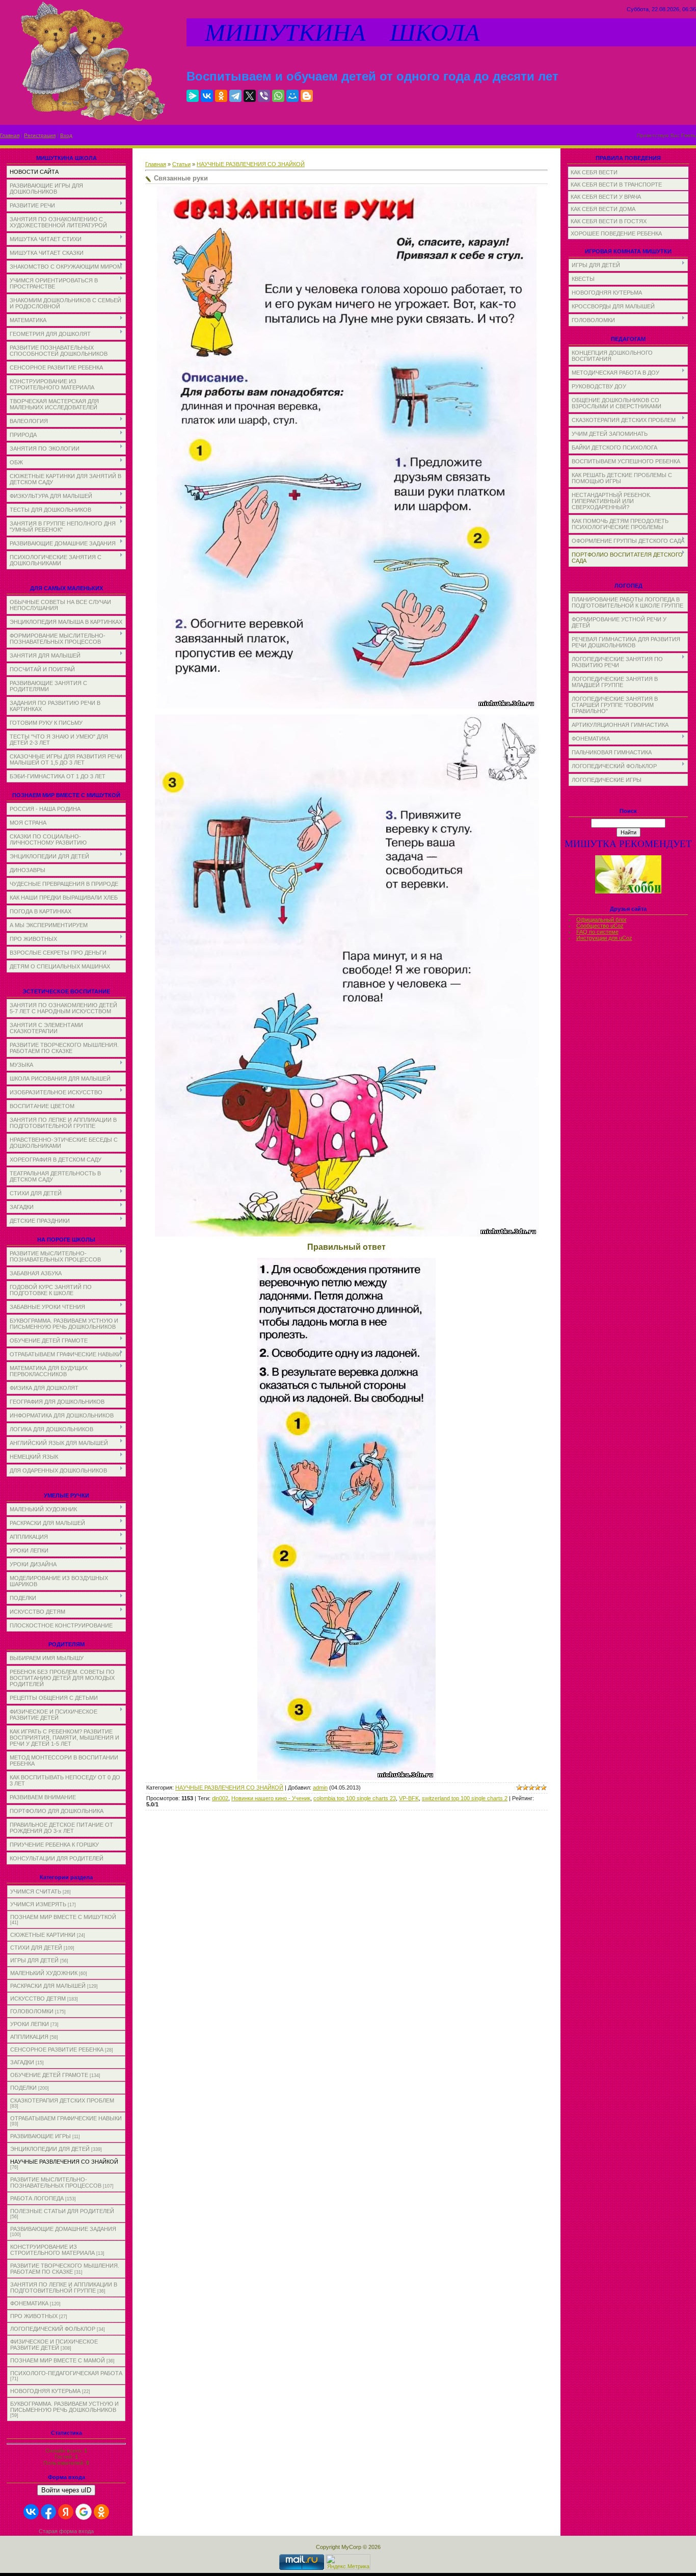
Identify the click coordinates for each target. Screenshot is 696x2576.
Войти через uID (66, 2490)
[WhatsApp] (278, 96)
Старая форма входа (66, 2531)
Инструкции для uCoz (604, 938)
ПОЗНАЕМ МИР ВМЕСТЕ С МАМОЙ (58, 2360)
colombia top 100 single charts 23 (355, 1798)
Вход (66, 135)
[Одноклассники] (221, 96)
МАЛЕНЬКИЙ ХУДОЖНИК (44, 1973)
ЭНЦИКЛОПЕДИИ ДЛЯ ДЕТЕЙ (50, 2149)
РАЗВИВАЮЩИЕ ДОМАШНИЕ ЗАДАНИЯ (63, 2229)
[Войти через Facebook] (48, 2512)
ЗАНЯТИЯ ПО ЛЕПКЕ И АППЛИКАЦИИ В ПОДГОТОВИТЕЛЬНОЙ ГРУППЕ (64, 2288)
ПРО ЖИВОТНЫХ (34, 2316)
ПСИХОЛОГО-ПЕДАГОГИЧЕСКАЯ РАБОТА (66, 2373)
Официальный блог (601, 919)
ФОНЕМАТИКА (29, 2303)
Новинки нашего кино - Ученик (271, 1798)
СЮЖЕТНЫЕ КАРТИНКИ (43, 1935)
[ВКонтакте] (207, 96)
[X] (250, 96)
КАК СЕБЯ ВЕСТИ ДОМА (603, 209)
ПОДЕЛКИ (23, 2088)
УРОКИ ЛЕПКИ (30, 2024)
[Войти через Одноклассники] (101, 2512)
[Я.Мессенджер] (193, 96)
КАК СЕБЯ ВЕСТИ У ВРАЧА (606, 197)
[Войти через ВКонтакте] (31, 2512)
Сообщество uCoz (600, 926)
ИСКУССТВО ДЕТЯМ (38, 1999)
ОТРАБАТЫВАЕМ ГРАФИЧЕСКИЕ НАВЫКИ (66, 2118)
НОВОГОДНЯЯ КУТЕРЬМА (45, 2391)
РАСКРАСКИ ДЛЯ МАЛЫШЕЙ (48, 1986)
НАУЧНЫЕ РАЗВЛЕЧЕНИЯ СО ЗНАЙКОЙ (64, 2162)
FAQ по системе (597, 932)
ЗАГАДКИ (22, 2062)
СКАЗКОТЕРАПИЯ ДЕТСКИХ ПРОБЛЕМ (62, 2100)
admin (320, 1788)
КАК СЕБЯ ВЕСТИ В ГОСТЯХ (609, 221)
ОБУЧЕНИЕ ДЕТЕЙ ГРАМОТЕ (49, 2075)
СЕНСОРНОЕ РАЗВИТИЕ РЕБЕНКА (57, 2049)
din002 (220, 1798)
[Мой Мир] (292, 96)
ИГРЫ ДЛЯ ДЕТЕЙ (34, 1960)
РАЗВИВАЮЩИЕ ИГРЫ (41, 2136)
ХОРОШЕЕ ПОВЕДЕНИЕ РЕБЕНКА (616, 233)
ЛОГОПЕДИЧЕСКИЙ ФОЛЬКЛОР (53, 2329)
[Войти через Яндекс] (66, 2512)
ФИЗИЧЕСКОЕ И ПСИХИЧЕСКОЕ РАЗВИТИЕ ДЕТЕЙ (54, 2345)
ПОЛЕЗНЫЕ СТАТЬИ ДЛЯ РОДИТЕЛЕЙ (62, 2211)
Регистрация (40, 135)
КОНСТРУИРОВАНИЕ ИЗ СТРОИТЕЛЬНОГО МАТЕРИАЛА (52, 2250)
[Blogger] (307, 96)
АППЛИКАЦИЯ (29, 2037)
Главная (10, 135)
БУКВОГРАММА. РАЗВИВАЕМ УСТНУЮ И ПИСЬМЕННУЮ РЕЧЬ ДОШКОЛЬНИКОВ (64, 2407)
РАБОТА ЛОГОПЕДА (37, 2198)
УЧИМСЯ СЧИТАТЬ (36, 1891)
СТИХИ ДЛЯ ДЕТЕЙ (36, 1948)
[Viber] (264, 96)
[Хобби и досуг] (628, 892)
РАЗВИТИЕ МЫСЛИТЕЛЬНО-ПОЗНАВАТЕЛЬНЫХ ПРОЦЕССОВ (56, 2183)
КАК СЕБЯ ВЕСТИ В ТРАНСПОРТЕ (616, 185)
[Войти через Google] (84, 2512)
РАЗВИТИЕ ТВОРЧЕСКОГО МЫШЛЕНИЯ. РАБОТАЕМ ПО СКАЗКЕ (65, 2269)
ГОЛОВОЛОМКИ (32, 2011)
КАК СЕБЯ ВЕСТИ (594, 172)
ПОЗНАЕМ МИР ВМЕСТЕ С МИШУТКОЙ (63, 1917)
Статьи (181, 164)
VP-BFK (409, 1798)
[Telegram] (235, 96)
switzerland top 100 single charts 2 (465, 1798)
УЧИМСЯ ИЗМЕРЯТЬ (38, 1904)
